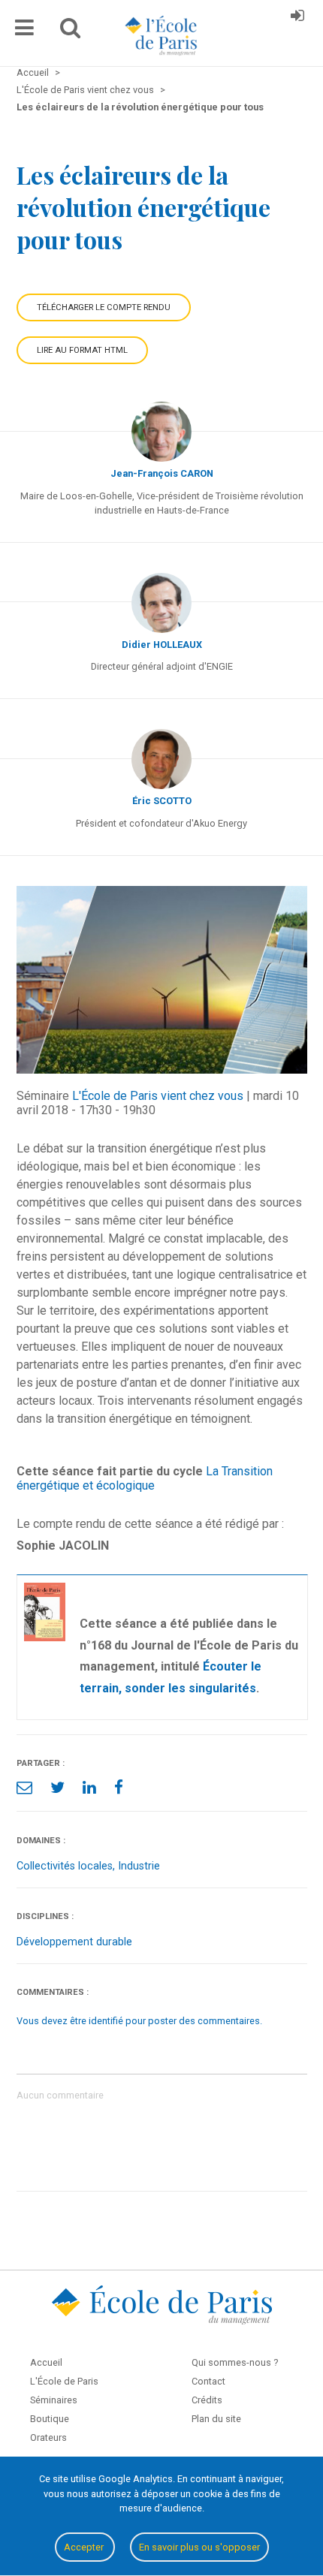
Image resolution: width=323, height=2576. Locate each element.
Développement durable (74, 1942)
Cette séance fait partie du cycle (110, 1471)
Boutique (50, 2419)
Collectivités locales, (67, 1866)
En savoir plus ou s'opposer (199, 2547)
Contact (208, 2381)
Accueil (46, 2362)
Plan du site (216, 2419)
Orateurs (48, 2437)
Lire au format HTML (82, 350)
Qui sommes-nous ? (235, 2362)
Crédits (207, 2400)
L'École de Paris (64, 2381)
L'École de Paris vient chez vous (158, 1096)
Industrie (139, 1866)
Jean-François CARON (162, 473)
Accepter (85, 2547)
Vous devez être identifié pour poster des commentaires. (139, 2021)
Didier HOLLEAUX (162, 645)
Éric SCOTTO (162, 801)
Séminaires (54, 2400)
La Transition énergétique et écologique (145, 1478)
